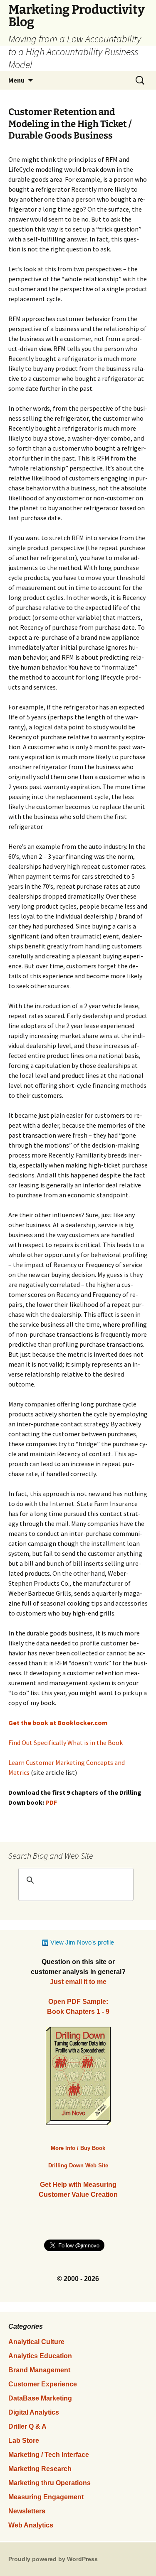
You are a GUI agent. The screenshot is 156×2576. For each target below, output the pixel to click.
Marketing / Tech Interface (49, 2455)
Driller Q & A (27, 2426)
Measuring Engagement (46, 2497)
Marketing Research (40, 2469)
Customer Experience (43, 2384)
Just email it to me (78, 1982)
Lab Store (24, 2441)
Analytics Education (40, 2356)
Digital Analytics (34, 2412)
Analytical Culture (36, 2342)
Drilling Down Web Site (78, 2165)
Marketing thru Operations (50, 2483)
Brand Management (39, 2370)
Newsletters (27, 2511)
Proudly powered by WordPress (53, 2559)
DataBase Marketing (40, 2398)
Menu (16, 80)
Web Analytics (31, 2525)
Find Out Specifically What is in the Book (66, 1743)
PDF (51, 1802)
